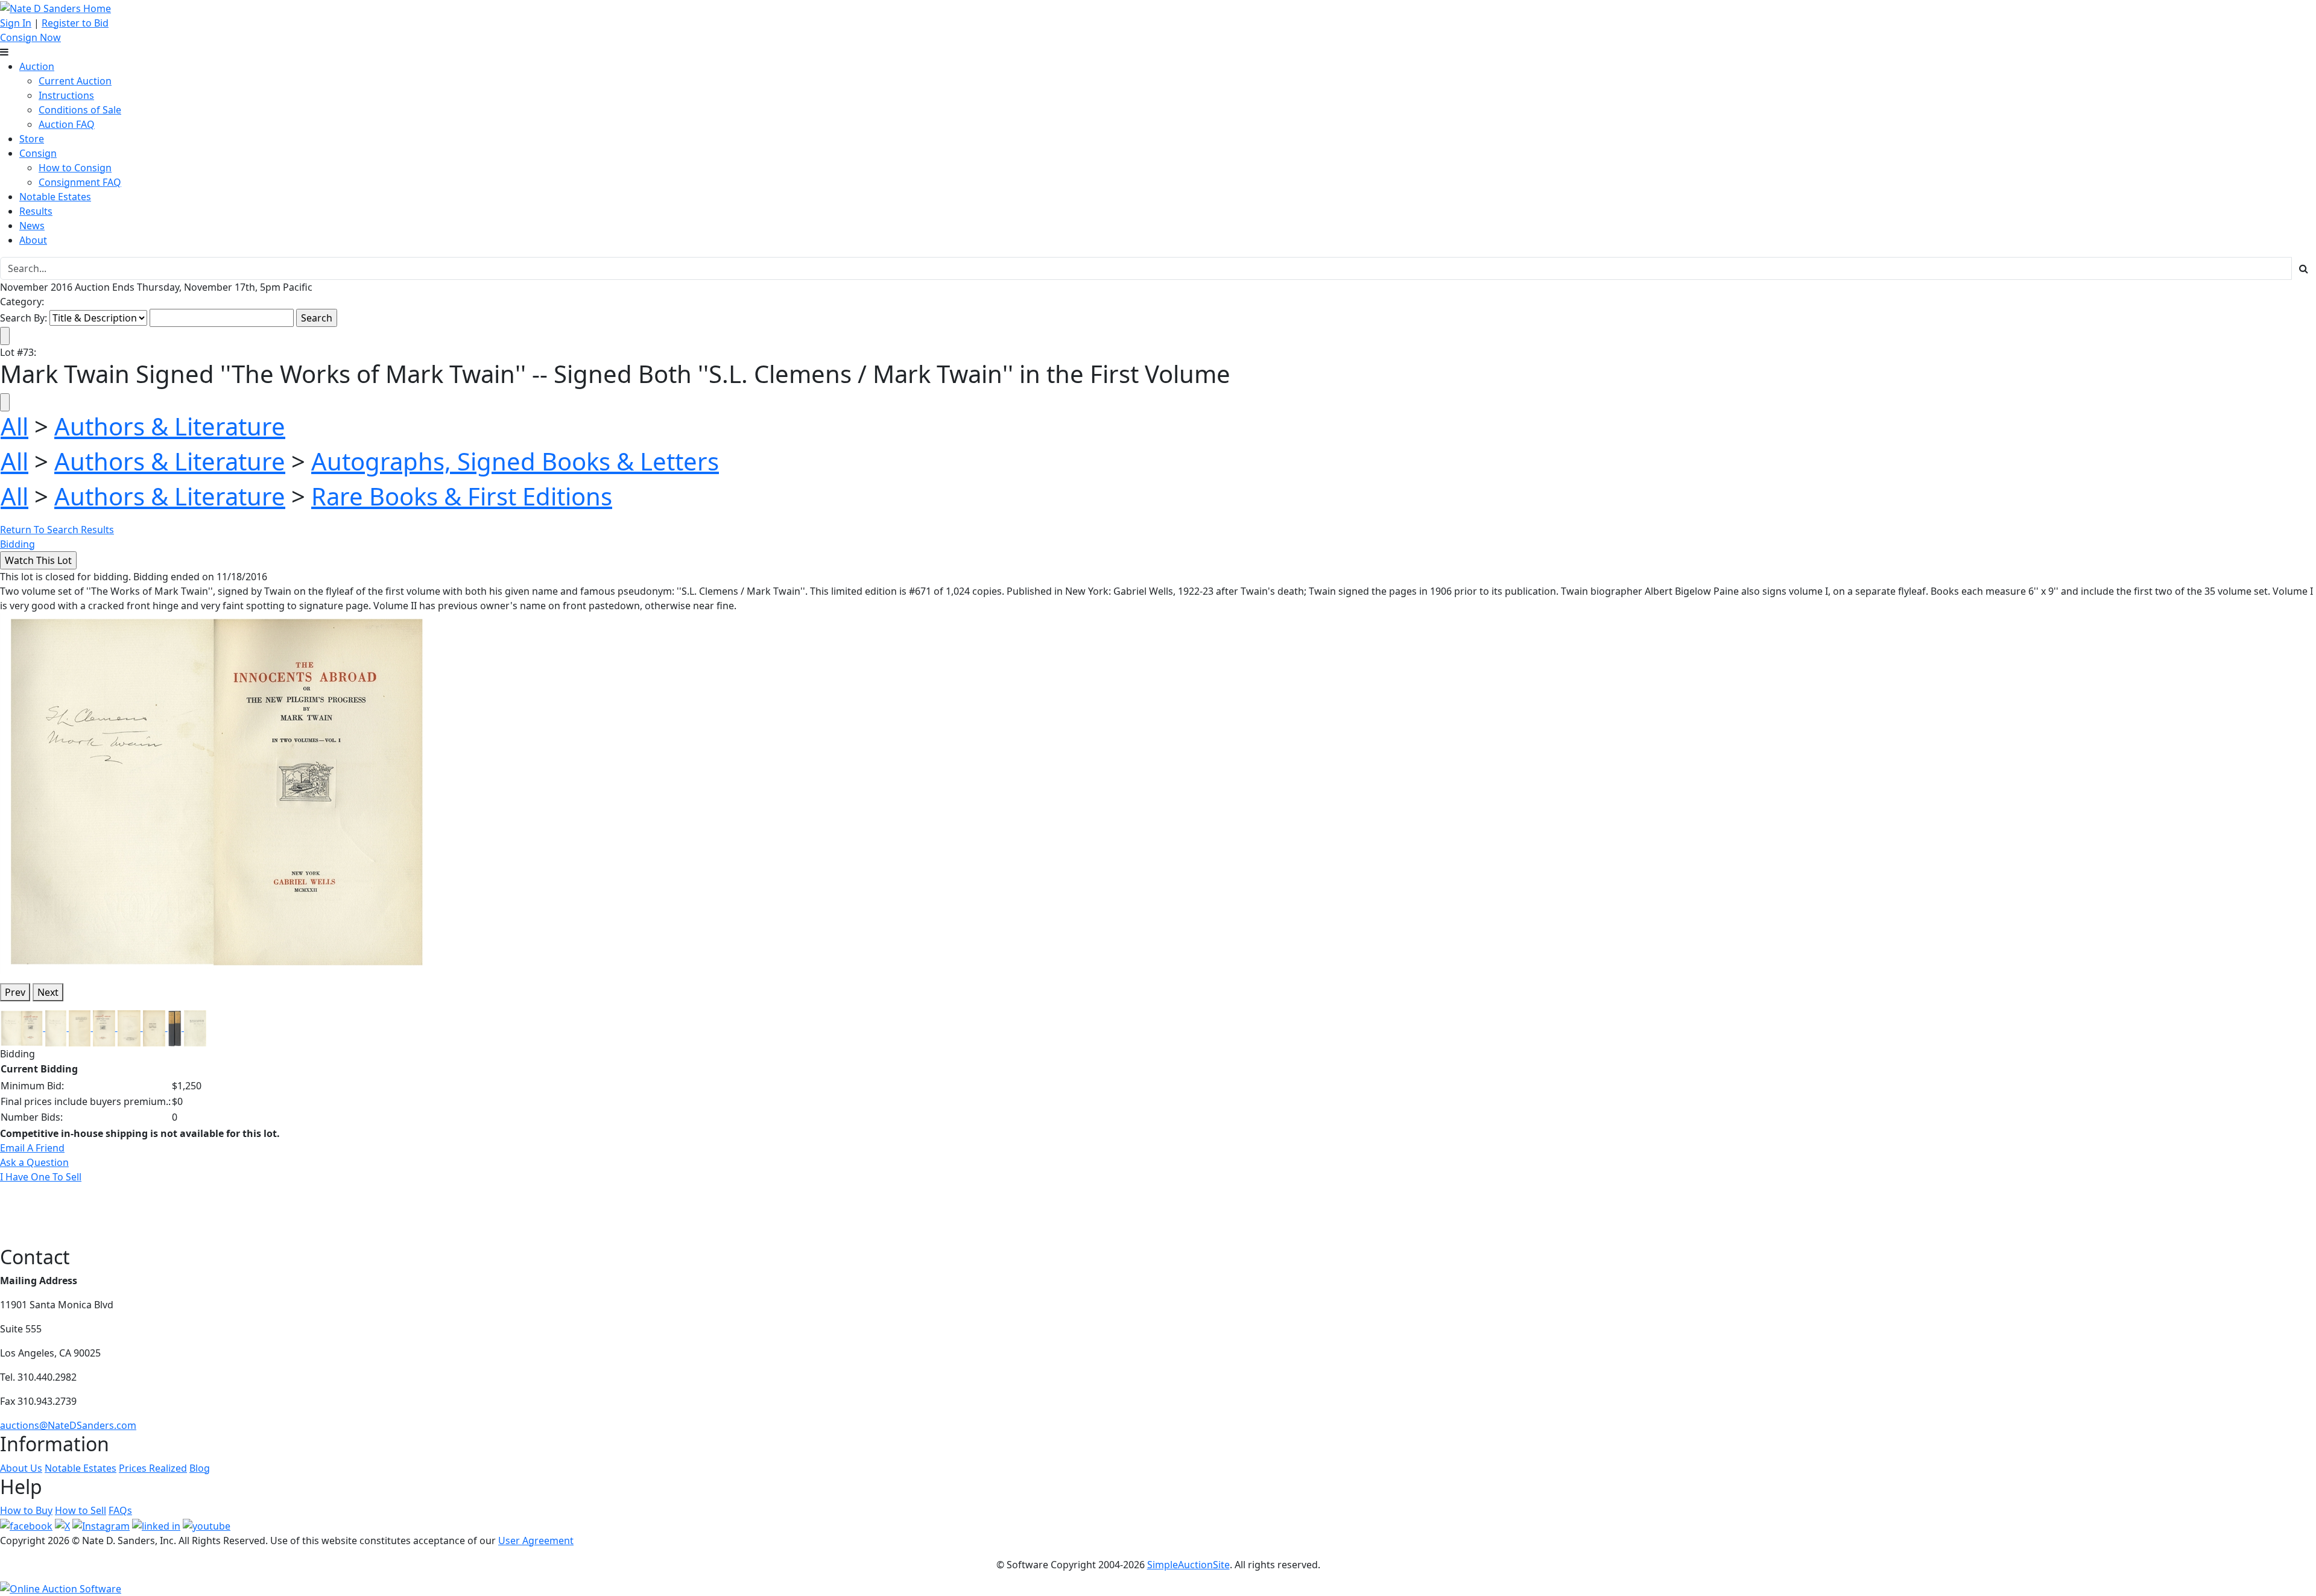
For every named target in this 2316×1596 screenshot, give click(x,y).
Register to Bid (75, 23)
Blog (200, 1468)
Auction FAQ (67, 124)
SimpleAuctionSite (1188, 1565)
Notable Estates (55, 197)
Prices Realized (153, 1468)
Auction (37, 66)
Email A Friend (32, 1148)
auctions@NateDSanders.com (68, 1425)
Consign (38, 153)
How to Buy (26, 1510)
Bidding (17, 544)
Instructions (66, 95)
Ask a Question (34, 1162)
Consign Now (30, 37)
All (14, 426)
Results (36, 211)
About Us (21, 1468)
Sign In (16, 23)
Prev (15, 992)
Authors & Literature (170, 426)
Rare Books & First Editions (462, 496)
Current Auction (75, 81)
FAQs (120, 1510)
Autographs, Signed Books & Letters (515, 461)
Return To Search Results (57, 530)
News (32, 226)
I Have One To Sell (41, 1177)
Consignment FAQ (80, 182)
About (33, 240)
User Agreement (536, 1541)
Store (32, 139)
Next (48, 992)
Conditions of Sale (80, 110)
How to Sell (81, 1510)
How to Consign (75, 168)
